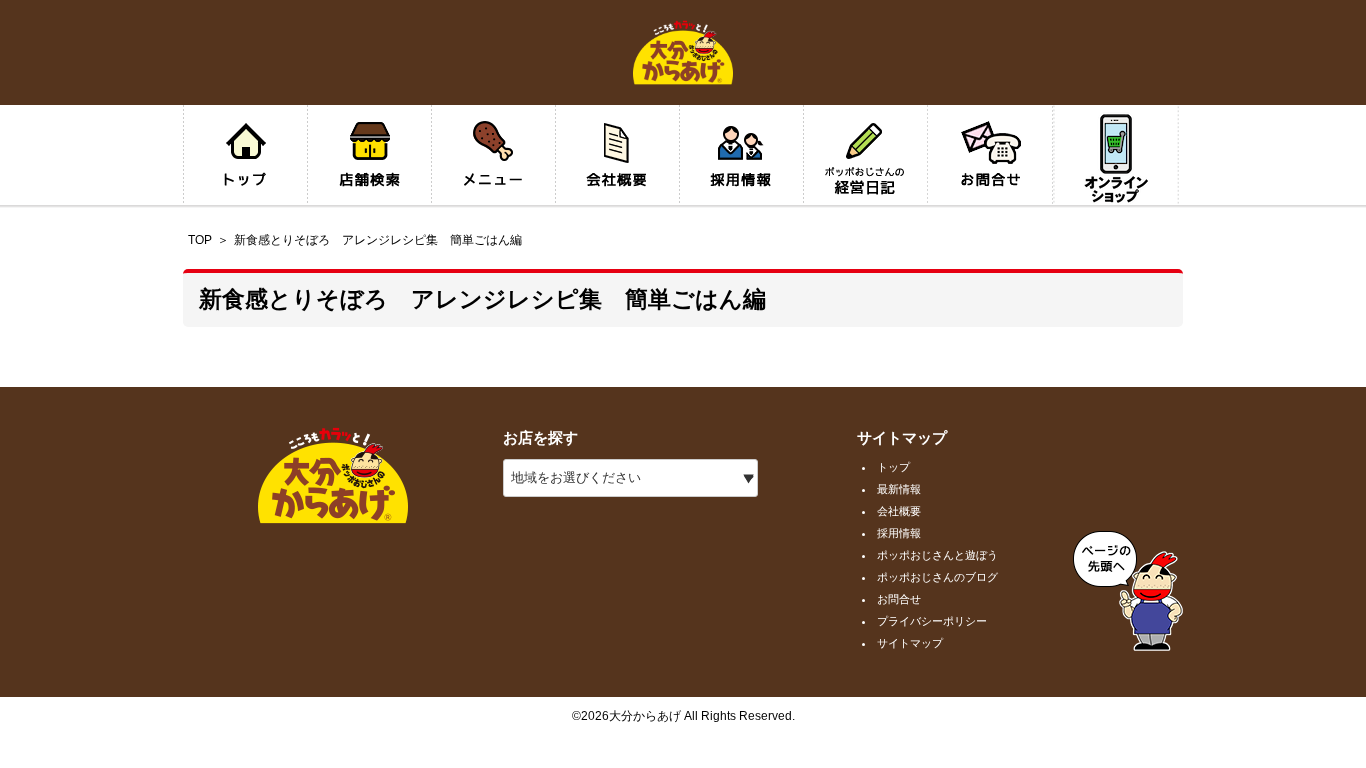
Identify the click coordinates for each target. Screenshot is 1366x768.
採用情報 (899, 533)
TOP (200, 240)
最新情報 (899, 489)
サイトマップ (910, 643)
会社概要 (899, 511)
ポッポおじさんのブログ (937, 577)
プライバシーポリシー (932, 621)
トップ (893, 467)
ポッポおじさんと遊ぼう (937, 555)
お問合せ (899, 599)
